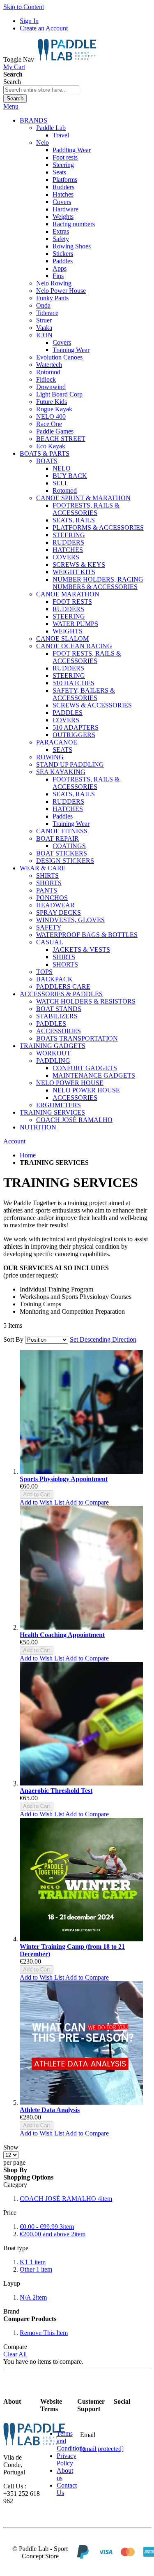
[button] (43, 1502)
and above (53, 2234)
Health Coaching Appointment (62, 1635)
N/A (33, 2297)
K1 (33, 2262)
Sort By (13, 1339)
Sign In (29, 21)
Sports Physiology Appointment (64, 1479)
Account (14, 1141)
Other (36, 2269)
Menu (11, 106)
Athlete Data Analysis (50, 2110)
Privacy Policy (67, 2459)
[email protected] (102, 2449)
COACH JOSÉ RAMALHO (66, 2199)
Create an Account (44, 28)
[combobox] (41, 90)
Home (28, 1155)
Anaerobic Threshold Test (56, 1791)
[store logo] (67, 59)
